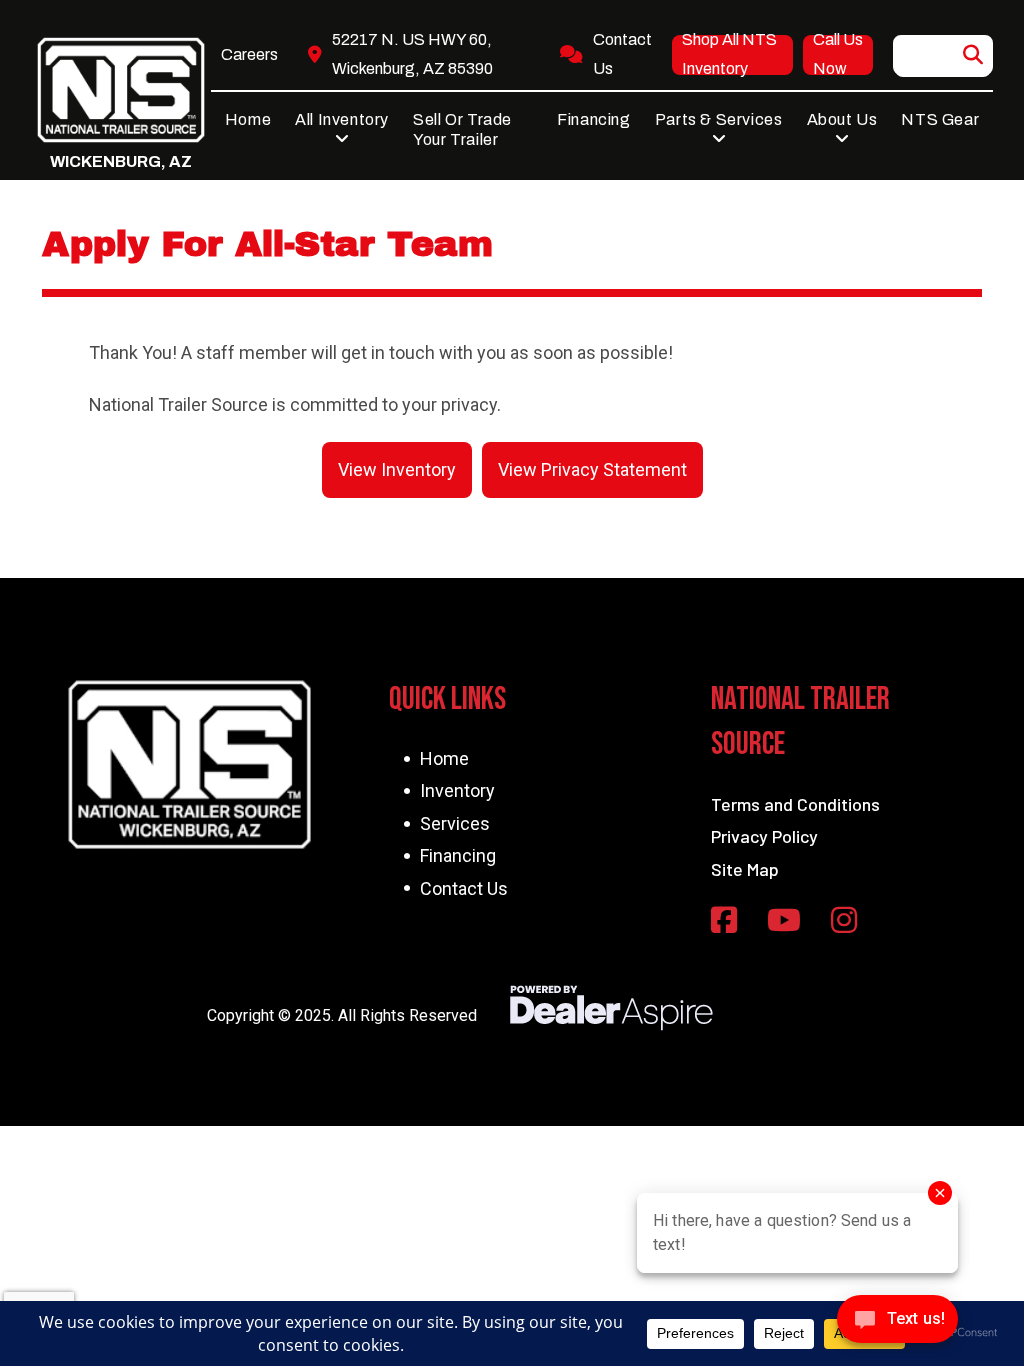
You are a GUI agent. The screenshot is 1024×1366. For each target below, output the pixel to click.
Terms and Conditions (795, 804)
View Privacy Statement (592, 469)
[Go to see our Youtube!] (784, 921)
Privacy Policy (764, 836)
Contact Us (464, 888)
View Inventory (397, 469)
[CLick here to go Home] (189, 764)
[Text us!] (897, 1324)
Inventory (457, 790)
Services (455, 823)
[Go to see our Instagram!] (844, 921)
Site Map (745, 869)
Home (444, 758)
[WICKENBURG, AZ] (121, 89)
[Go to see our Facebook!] (724, 921)
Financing (458, 855)
